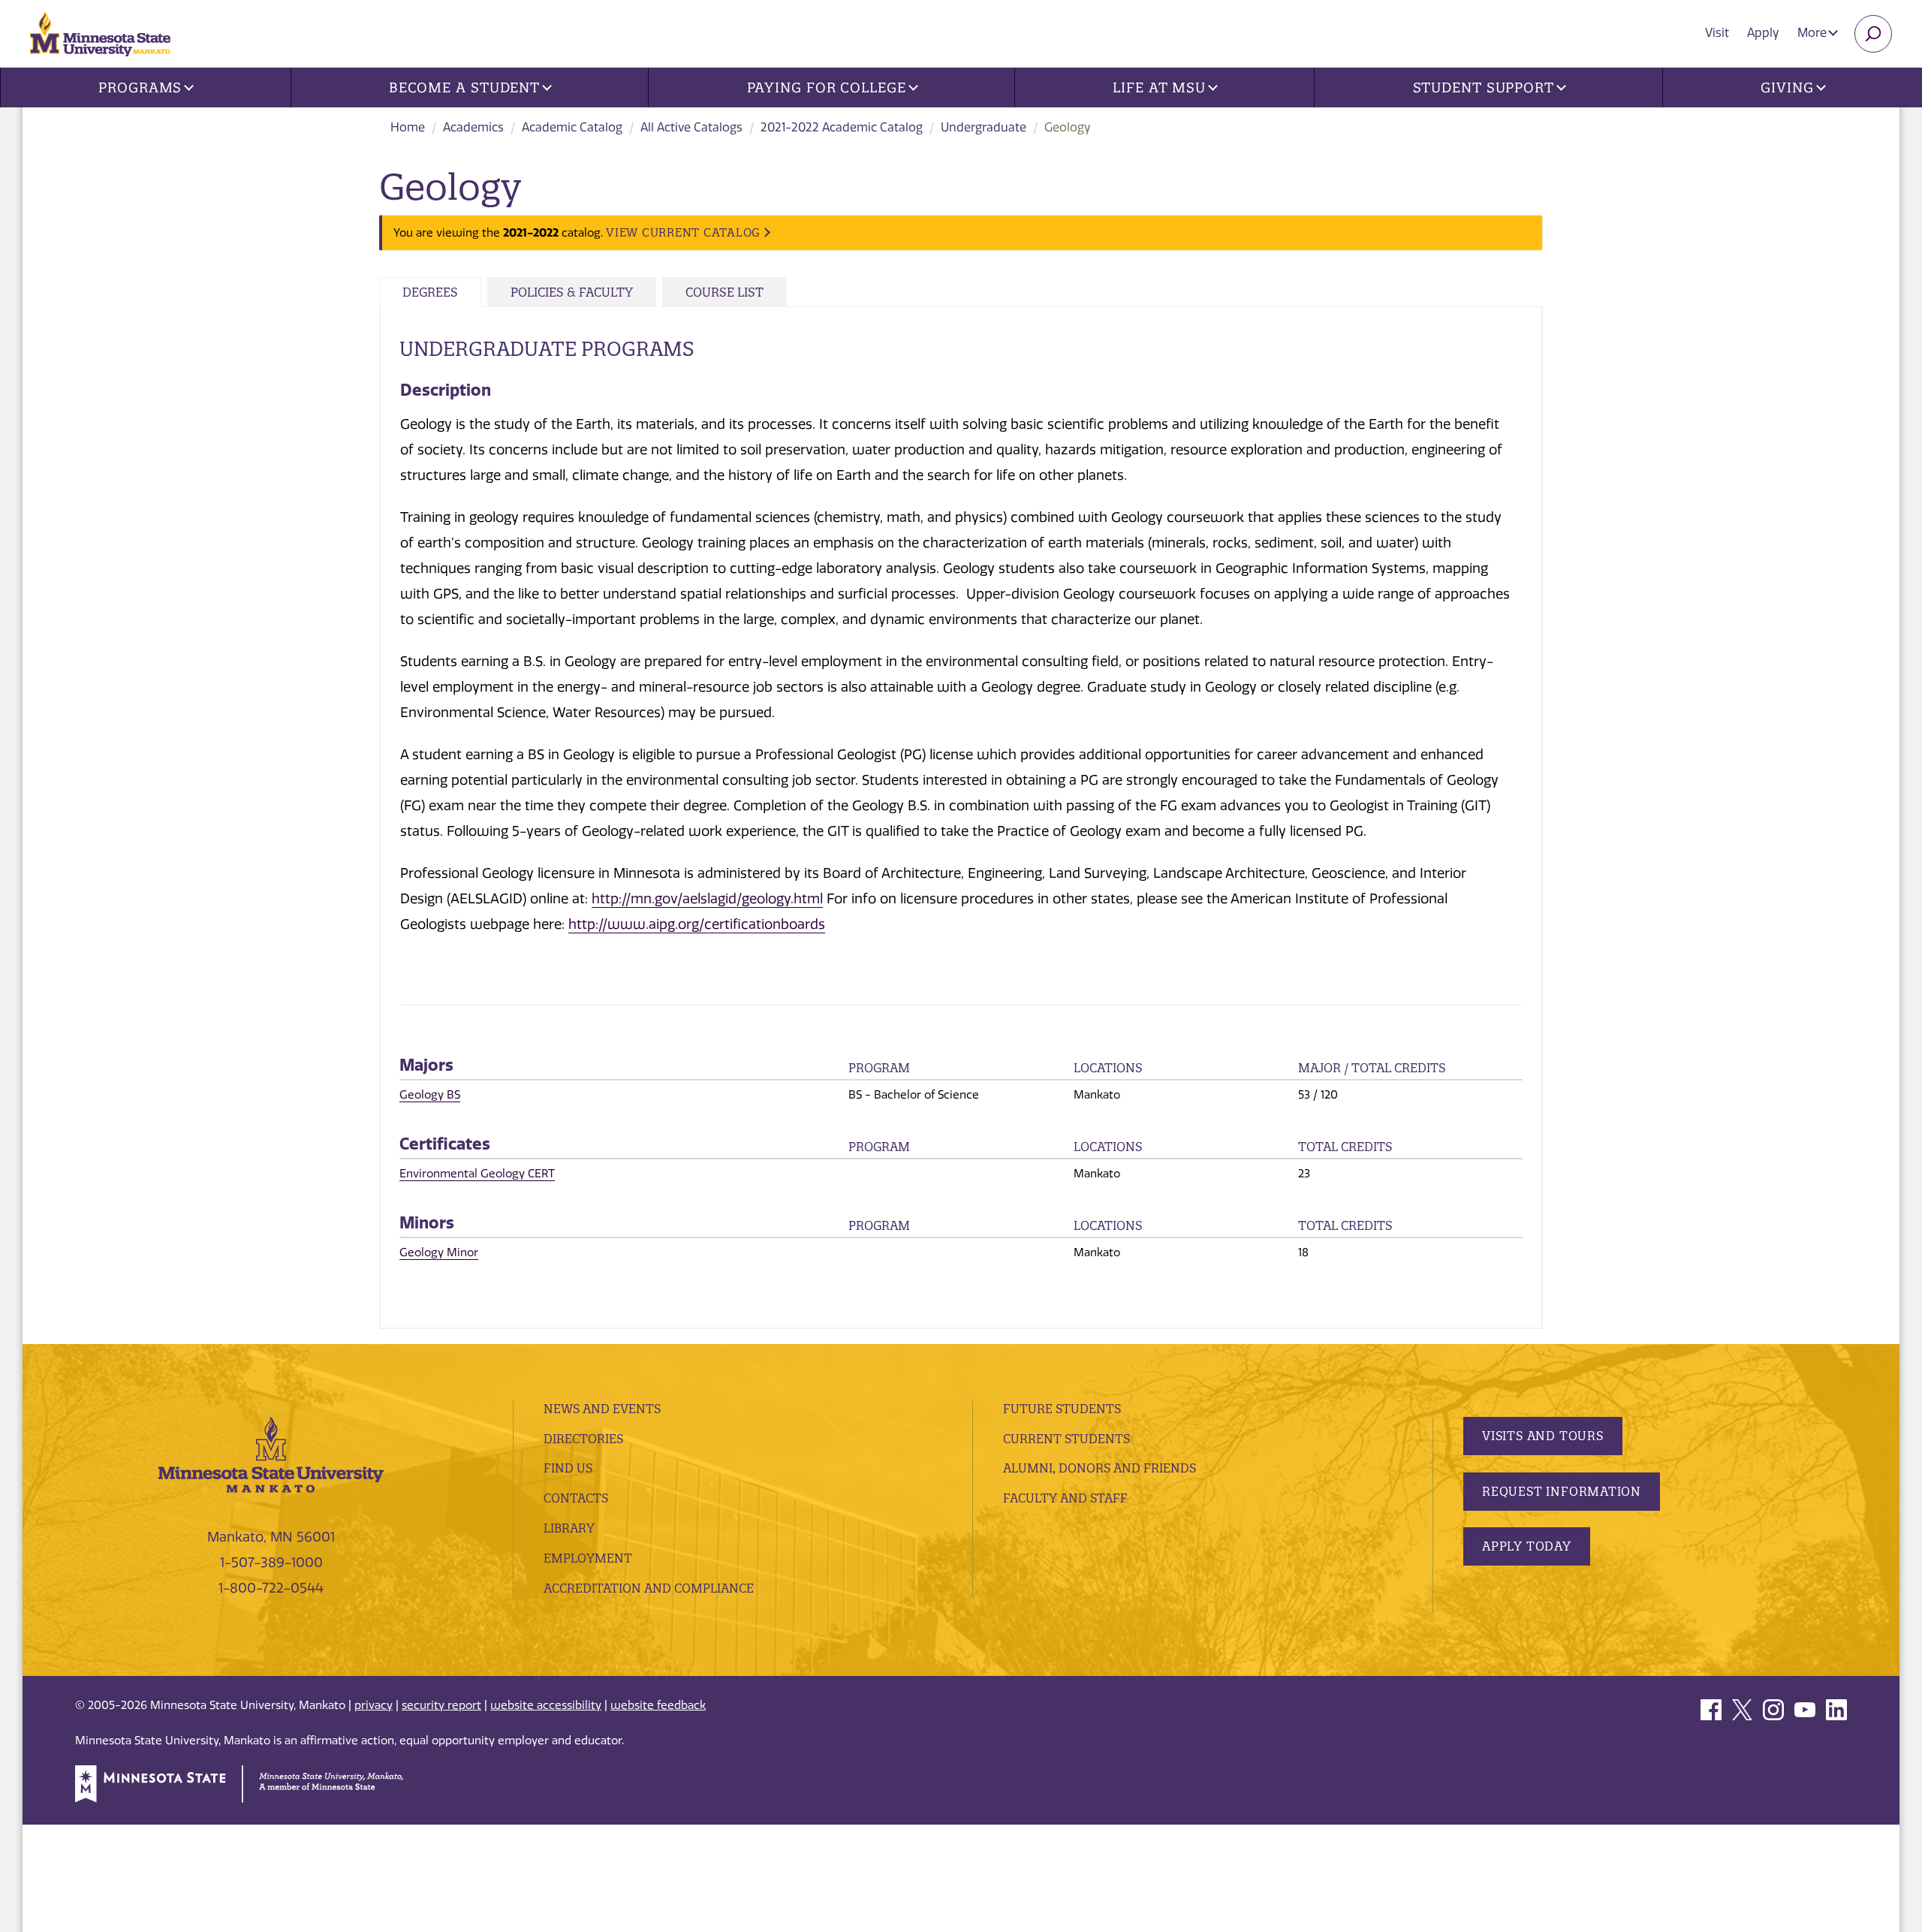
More (1814, 33)
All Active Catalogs (691, 127)
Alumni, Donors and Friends (1100, 1468)
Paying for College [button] (827, 87)
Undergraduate (984, 127)
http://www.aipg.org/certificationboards (697, 924)
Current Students (1066, 1439)
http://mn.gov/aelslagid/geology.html (707, 899)
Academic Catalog (572, 127)
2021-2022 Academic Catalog (842, 127)
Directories (583, 1439)
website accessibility (546, 1705)
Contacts (576, 1498)
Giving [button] (1787, 87)
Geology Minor (439, 1252)
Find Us (568, 1468)
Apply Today (1527, 1546)
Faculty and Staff (1065, 1498)
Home (408, 127)
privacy (374, 1705)
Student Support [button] (1484, 87)
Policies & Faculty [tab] (572, 292)
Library (569, 1528)
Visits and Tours (1543, 1436)
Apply (1763, 33)
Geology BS (430, 1095)
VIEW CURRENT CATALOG (683, 232)
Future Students (1062, 1409)
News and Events (602, 1409)
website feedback (658, 1705)
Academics (473, 127)
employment (588, 1558)
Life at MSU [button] (1159, 87)
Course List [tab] (725, 292)
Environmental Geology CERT (477, 1174)
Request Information (1562, 1491)
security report (441, 1705)
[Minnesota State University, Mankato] (271, 1454)
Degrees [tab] (430, 292)
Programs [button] (140, 87)
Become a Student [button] (464, 87)
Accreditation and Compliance (649, 1588)
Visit (1717, 33)
